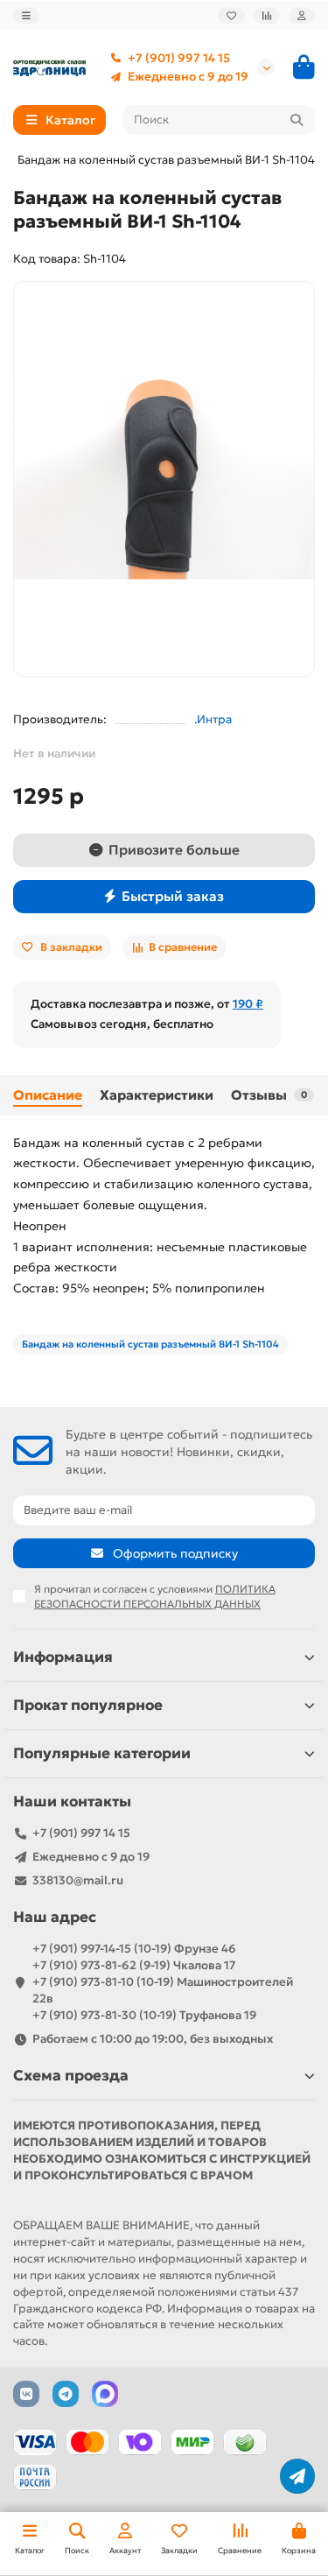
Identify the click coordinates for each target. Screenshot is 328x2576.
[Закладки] (231, 15)
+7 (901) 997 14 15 (179, 58)
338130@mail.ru (78, 1880)
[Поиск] (297, 120)
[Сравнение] (267, 15)
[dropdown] (26, 15)
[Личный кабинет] (302, 15)
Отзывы (269, 1095)
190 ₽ (248, 1004)
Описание (48, 1095)
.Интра (213, 719)
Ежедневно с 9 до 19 (188, 77)
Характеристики (157, 1095)
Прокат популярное (88, 1705)
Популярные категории (102, 1753)
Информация (63, 1657)
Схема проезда (71, 2076)
